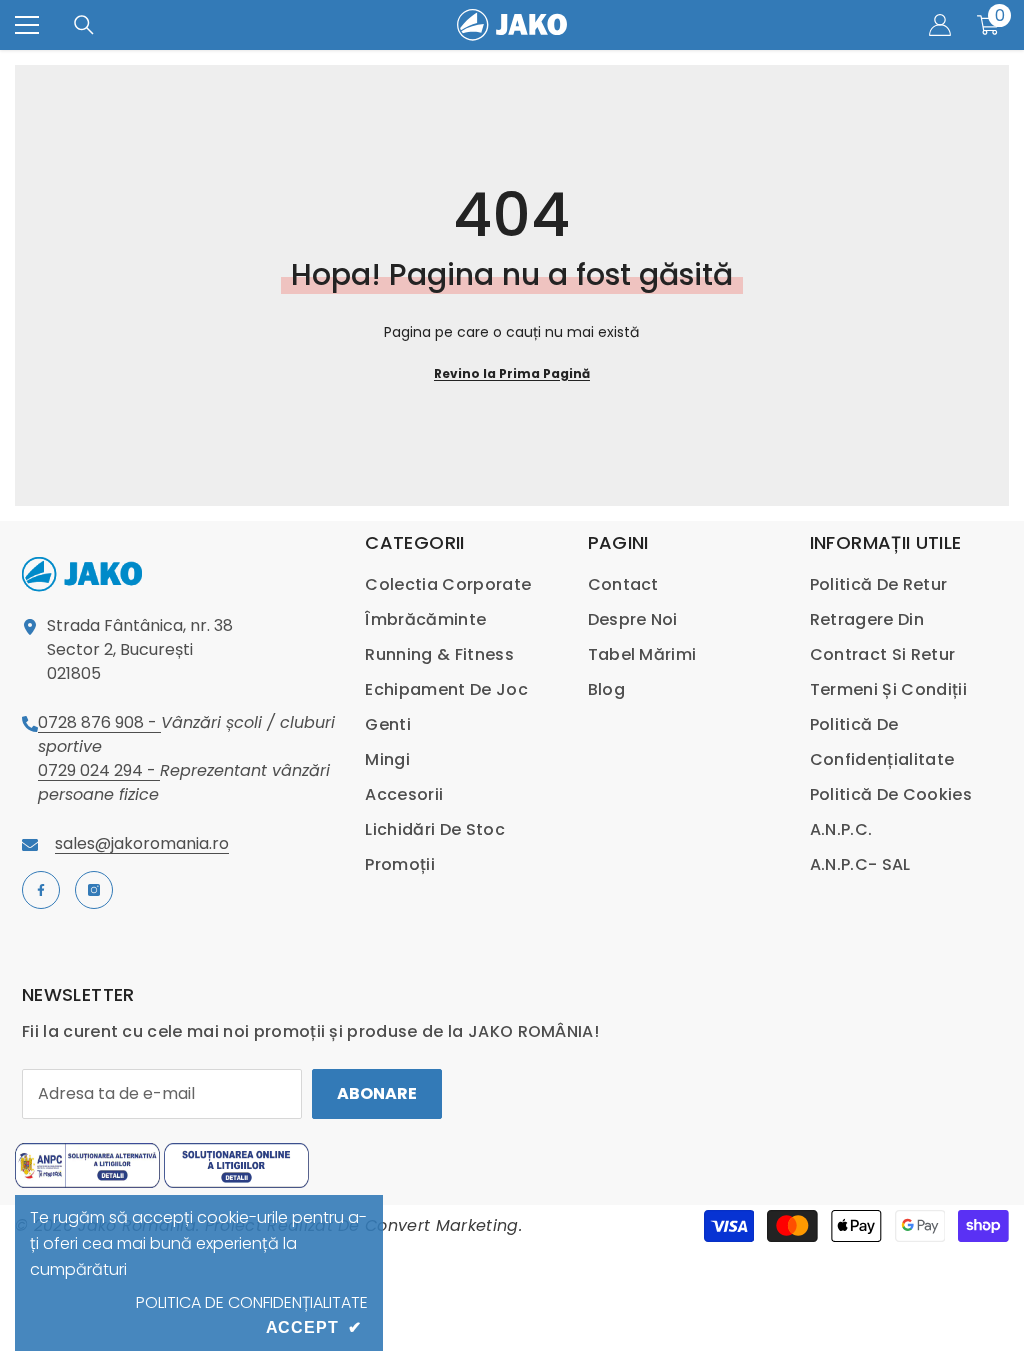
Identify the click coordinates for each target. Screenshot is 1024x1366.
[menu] (27, 25)
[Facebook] (41, 890)
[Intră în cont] (940, 25)
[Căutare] (84, 25)
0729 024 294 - (99, 770)
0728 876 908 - (99, 722)
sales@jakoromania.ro (142, 843)
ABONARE (377, 1093)
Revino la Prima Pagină (512, 373)
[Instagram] (94, 890)
